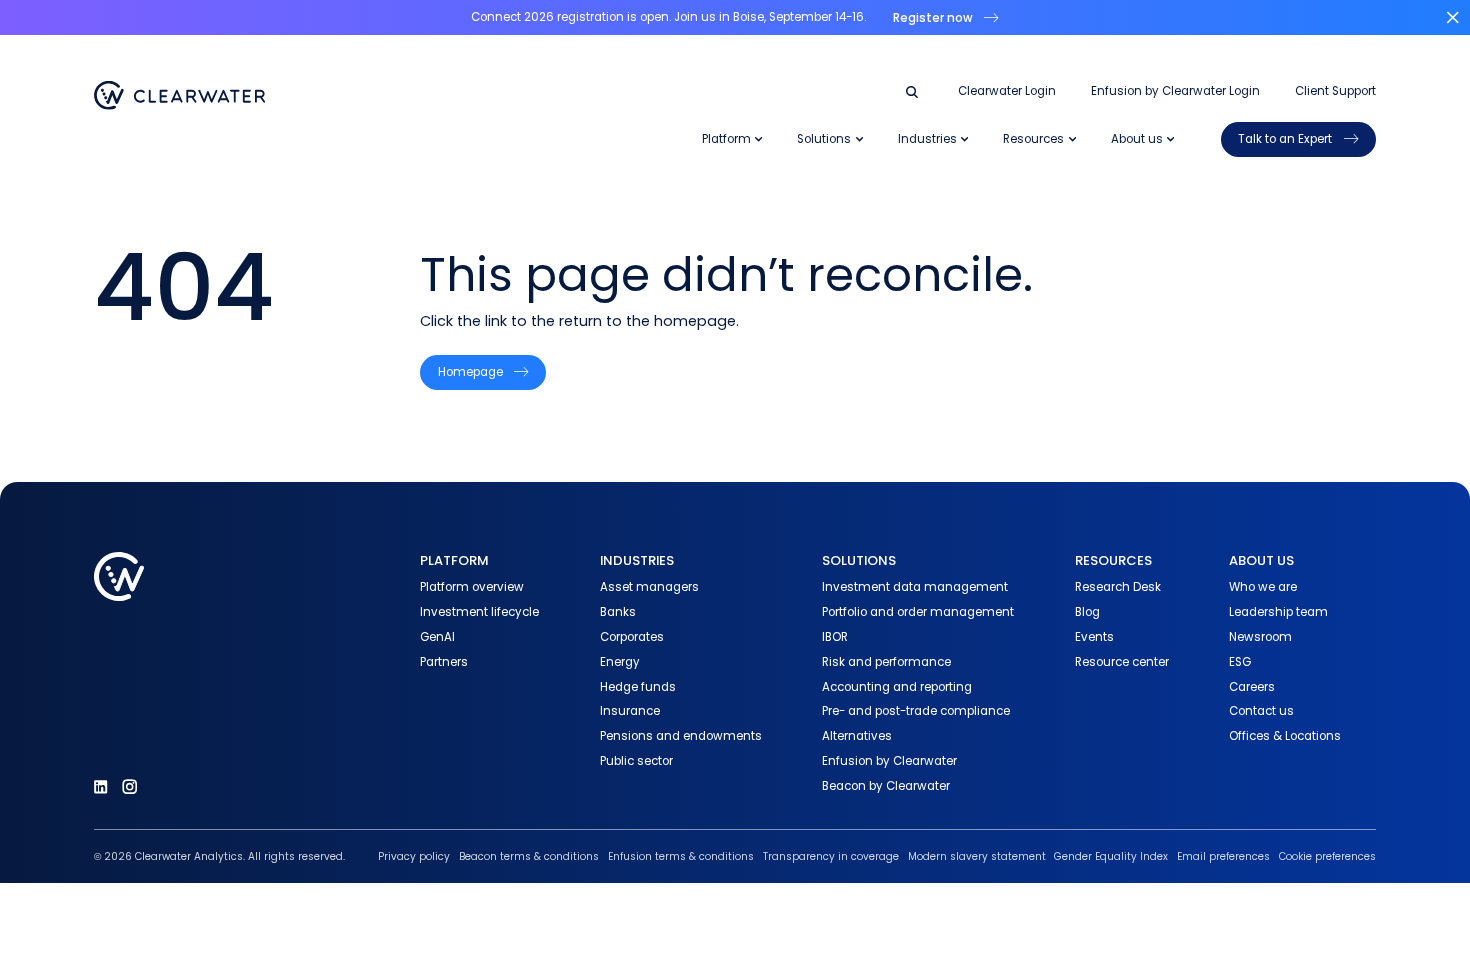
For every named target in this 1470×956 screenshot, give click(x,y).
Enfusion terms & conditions (681, 856)
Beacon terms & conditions (529, 856)
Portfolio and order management (918, 612)
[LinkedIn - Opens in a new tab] (100, 786)
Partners (444, 662)
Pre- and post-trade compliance (916, 711)
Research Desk (1118, 587)
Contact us (1261, 711)
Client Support (1335, 91)
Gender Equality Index (1111, 856)
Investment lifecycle (479, 612)
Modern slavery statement (977, 856)
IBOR (835, 637)
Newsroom (1260, 637)
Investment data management (915, 587)
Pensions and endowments (681, 736)
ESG (1240, 662)
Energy (620, 662)
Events (1094, 637)
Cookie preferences (1327, 856)
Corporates (632, 637)
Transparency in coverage (831, 856)
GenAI (437, 637)
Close (1452, 17)
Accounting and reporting (897, 687)
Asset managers (649, 587)
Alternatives (857, 736)
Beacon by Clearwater (886, 786)
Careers (1252, 687)
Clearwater (180, 95)
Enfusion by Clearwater (889, 761)
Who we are (1263, 587)
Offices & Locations (1285, 736)
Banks (618, 612)
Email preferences (1223, 856)
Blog (1087, 612)
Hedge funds (638, 687)
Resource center (1122, 662)
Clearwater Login (1007, 91)
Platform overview (472, 587)
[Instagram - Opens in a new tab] (129, 786)
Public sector (636, 761)
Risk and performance (886, 662)
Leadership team (1278, 612)
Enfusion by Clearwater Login (1175, 91)
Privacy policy (414, 856)
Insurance (630, 711)
